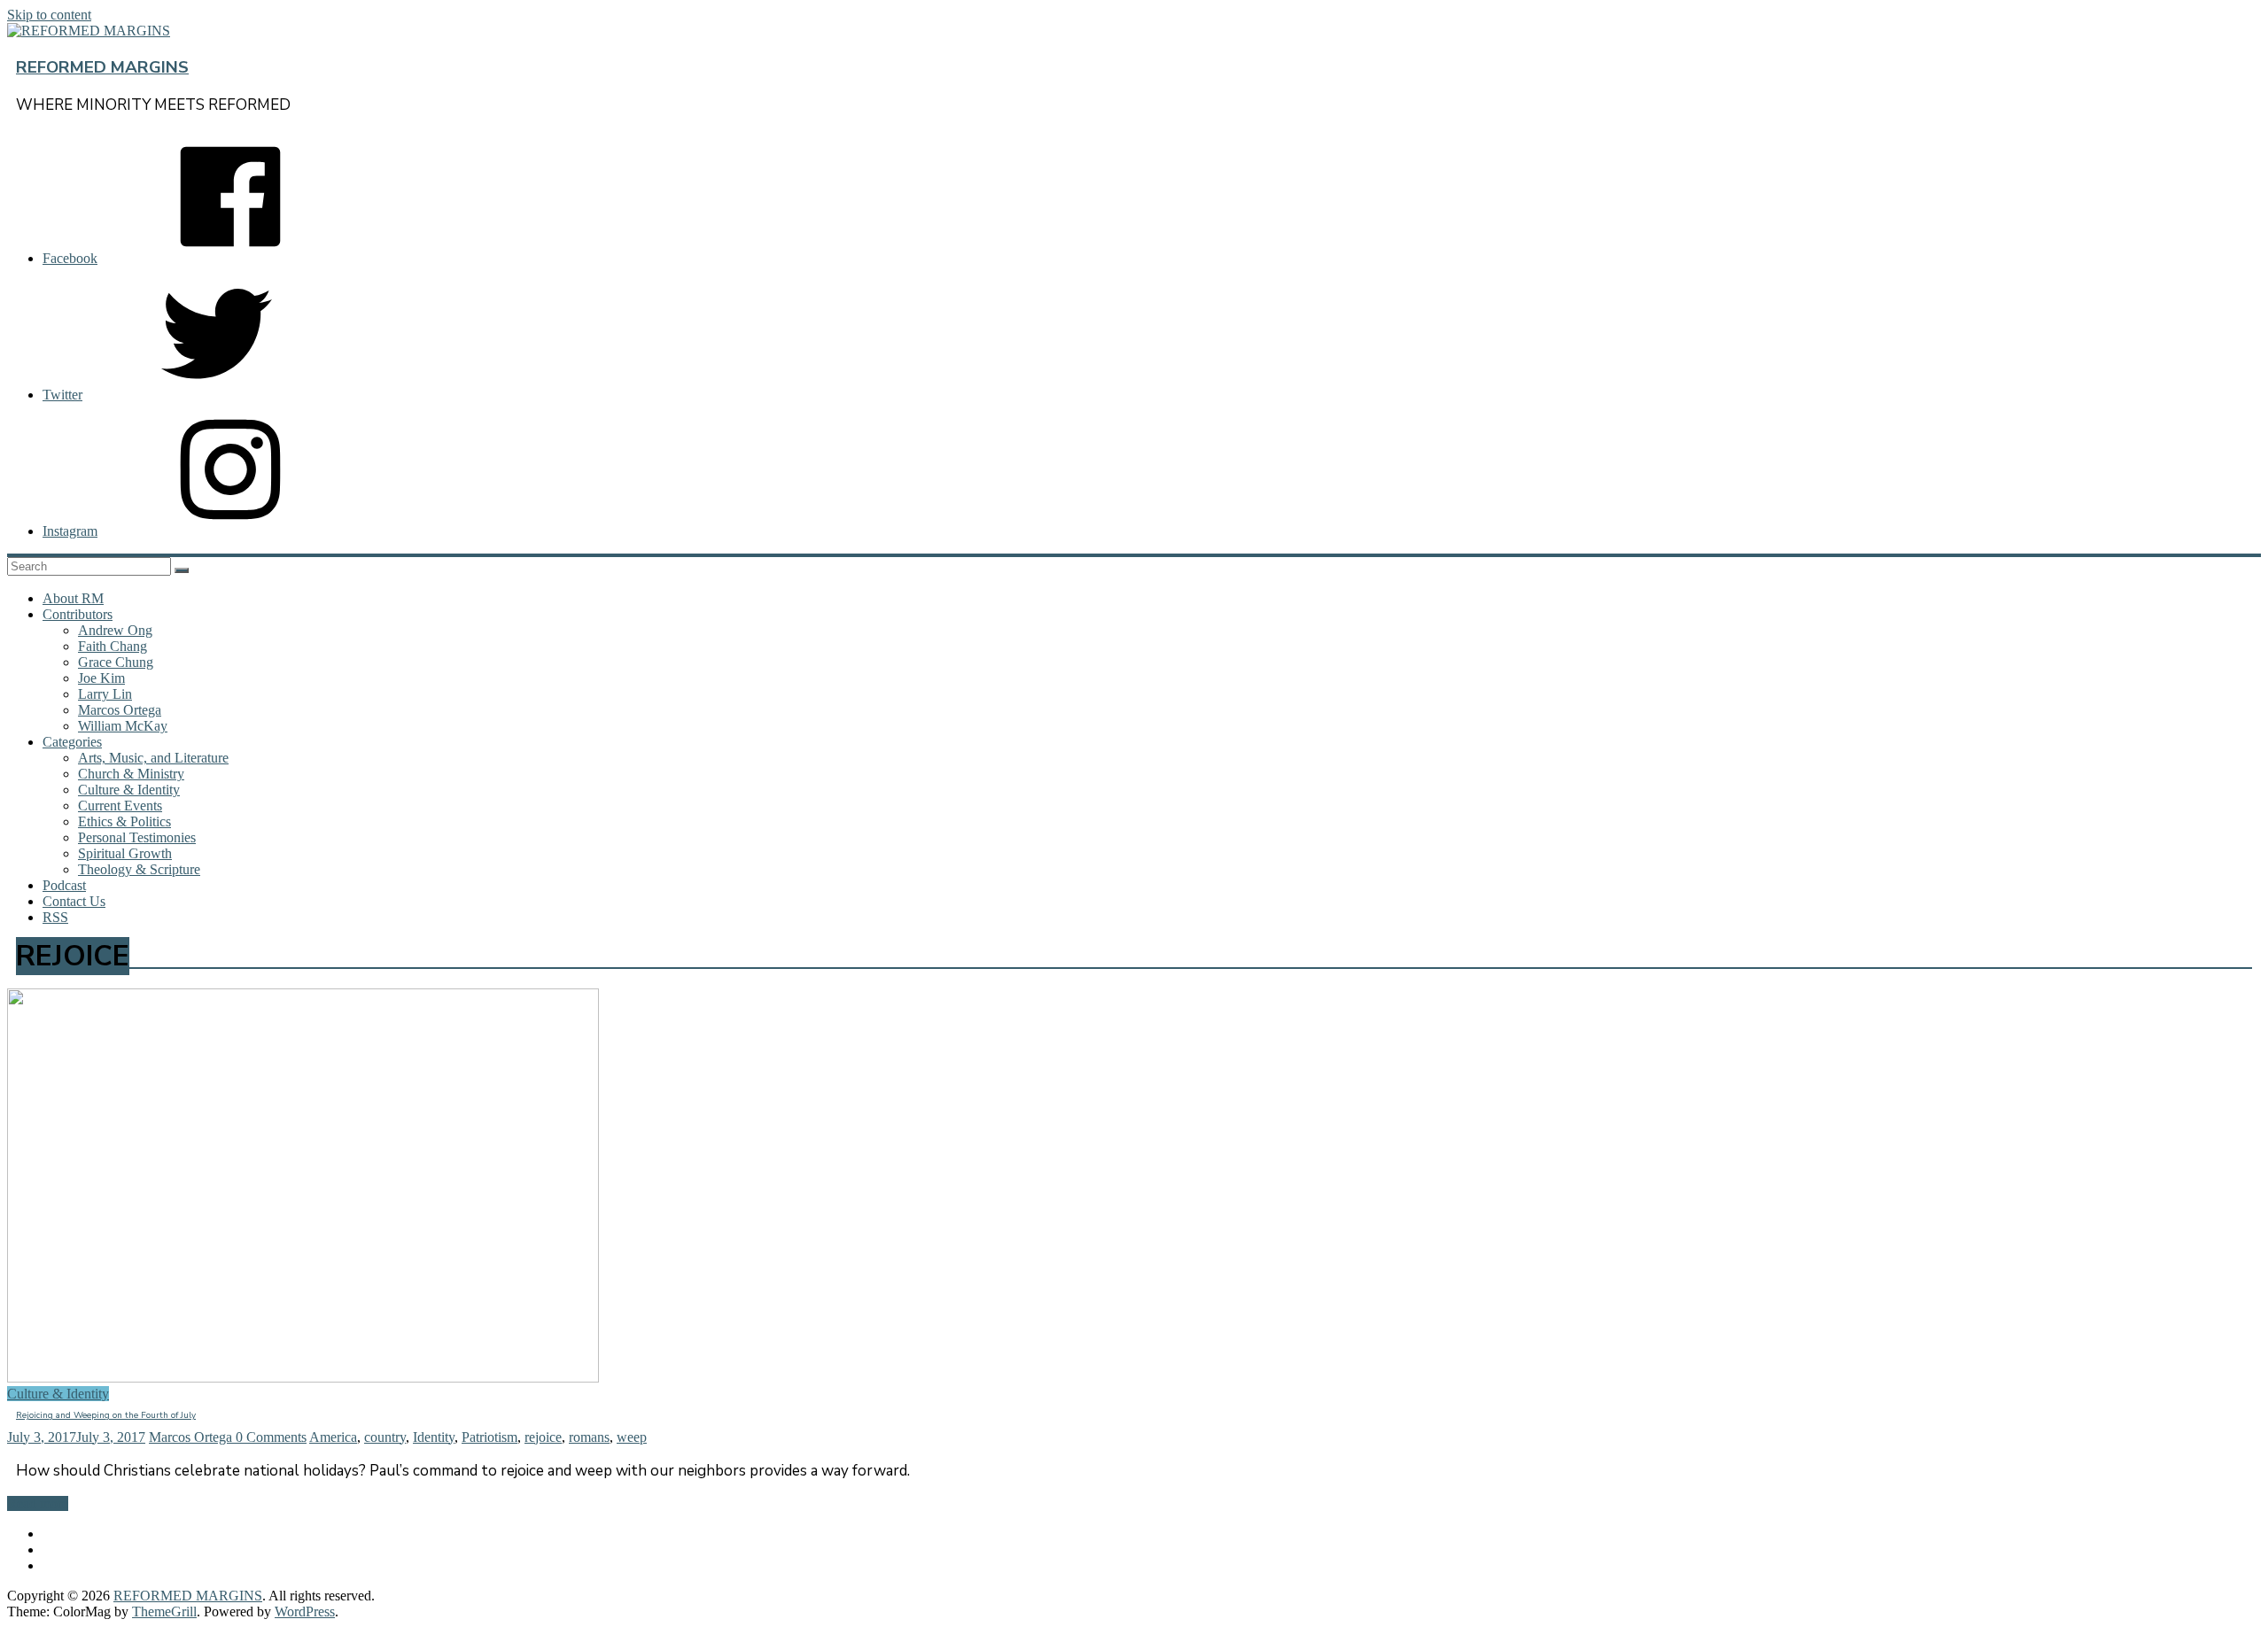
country (385, 1437)
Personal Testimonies (137, 837)
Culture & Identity (129, 790)
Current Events (120, 806)
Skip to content (49, 15)
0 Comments (271, 1437)
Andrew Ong (115, 630)
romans (589, 1437)
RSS (55, 917)
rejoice (543, 1437)
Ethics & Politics (124, 821)
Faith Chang (113, 646)
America (333, 1437)
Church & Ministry (131, 774)
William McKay (123, 726)
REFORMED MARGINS (102, 67)
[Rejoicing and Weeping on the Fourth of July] (303, 1378)
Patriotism (489, 1437)
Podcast (64, 885)
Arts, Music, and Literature (153, 758)
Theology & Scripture (139, 869)
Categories (72, 742)
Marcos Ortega (120, 710)
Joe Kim (101, 678)
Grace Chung (116, 662)
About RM (73, 598)
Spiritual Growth (125, 853)
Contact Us (74, 901)
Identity (434, 1437)
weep (632, 1437)
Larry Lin (105, 694)
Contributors (78, 614)
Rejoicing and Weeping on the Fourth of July (106, 1415)
